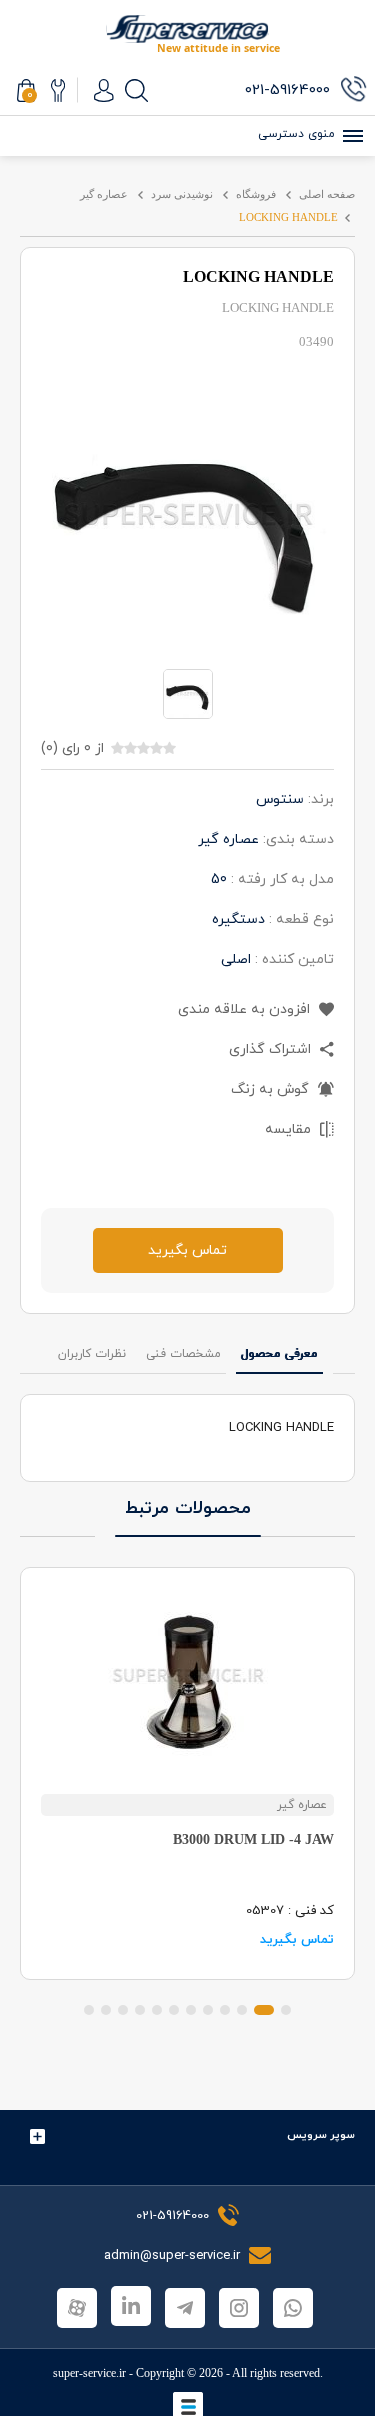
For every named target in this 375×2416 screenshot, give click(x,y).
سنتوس (280, 799)
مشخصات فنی (183, 1354)
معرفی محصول (279, 1354)
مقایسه (290, 1129)
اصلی (236, 959)
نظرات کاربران (92, 1354)
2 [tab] (264, 2010)
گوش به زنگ (272, 1089)
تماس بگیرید (187, 1250)
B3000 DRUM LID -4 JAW (253, 1839)
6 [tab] (191, 2010)
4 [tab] (225, 2010)
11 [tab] (106, 2010)
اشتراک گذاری (272, 1049)
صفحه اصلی (327, 194)
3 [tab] (242, 2010)
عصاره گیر (104, 194)
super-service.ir (89, 2373)
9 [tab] (140, 2010)
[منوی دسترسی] (350, 136)
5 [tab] (208, 2010)
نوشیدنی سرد (182, 194)
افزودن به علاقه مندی (246, 1009)
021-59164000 (172, 2216)
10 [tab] (123, 2010)
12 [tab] (89, 2010)
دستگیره (238, 919)
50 (219, 879)
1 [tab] (286, 2010)
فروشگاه (256, 194)
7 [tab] (174, 2010)
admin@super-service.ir (174, 2256)
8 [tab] (157, 2010)
